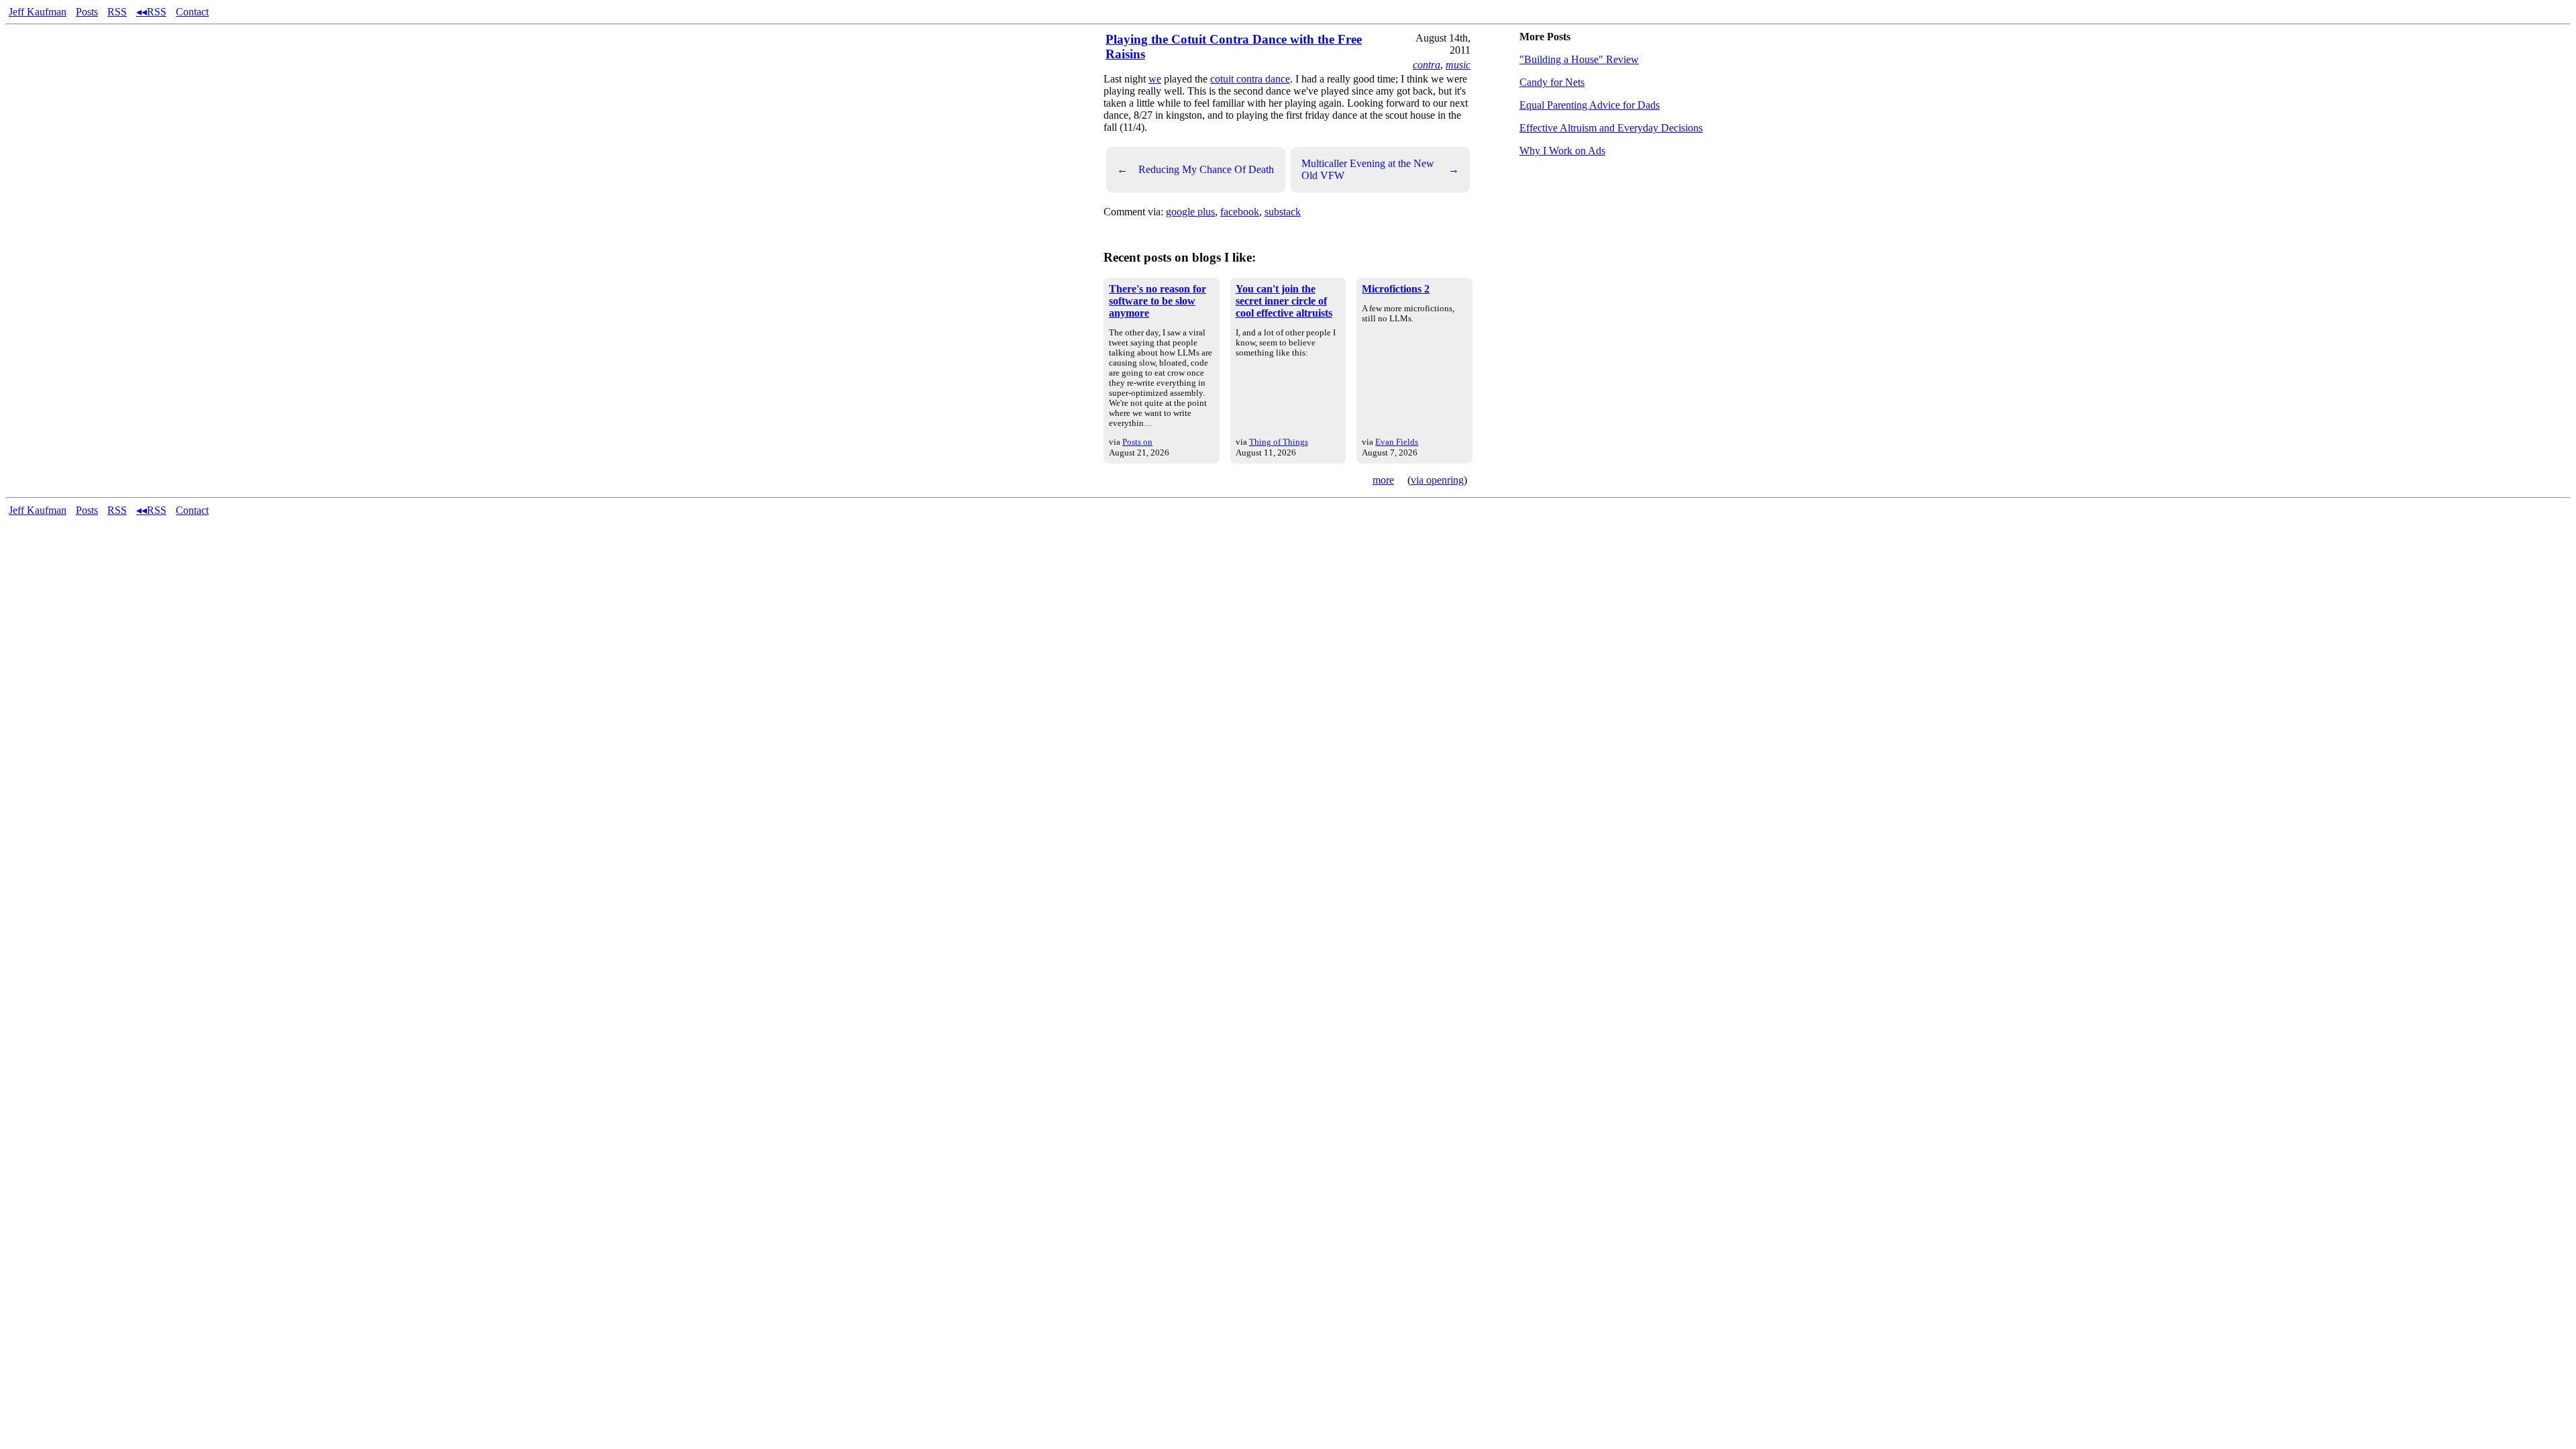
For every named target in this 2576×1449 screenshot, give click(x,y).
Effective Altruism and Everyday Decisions (1611, 128)
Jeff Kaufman (38, 12)
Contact (192, 12)
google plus (1190, 212)
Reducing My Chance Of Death (1195, 169)
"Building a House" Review (1579, 59)
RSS (117, 12)
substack (1283, 212)
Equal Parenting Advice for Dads (1590, 105)
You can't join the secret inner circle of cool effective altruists (1284, 301)
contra (1427, 65)
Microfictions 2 (1396, 289)
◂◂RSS (151, 12)
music (1458, 65)
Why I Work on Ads (1562, 151)
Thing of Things (1279, 442)
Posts (87, 12)
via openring (1437, 480)
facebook (1240, 212)
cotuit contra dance (1250, 79)
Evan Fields (1397, 442)
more (1383, 480)
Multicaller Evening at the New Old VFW (1380, 169)
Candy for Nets (1552, 82)
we (1155, 79)
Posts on (1137, 442)
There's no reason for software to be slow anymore (1158, 301)
